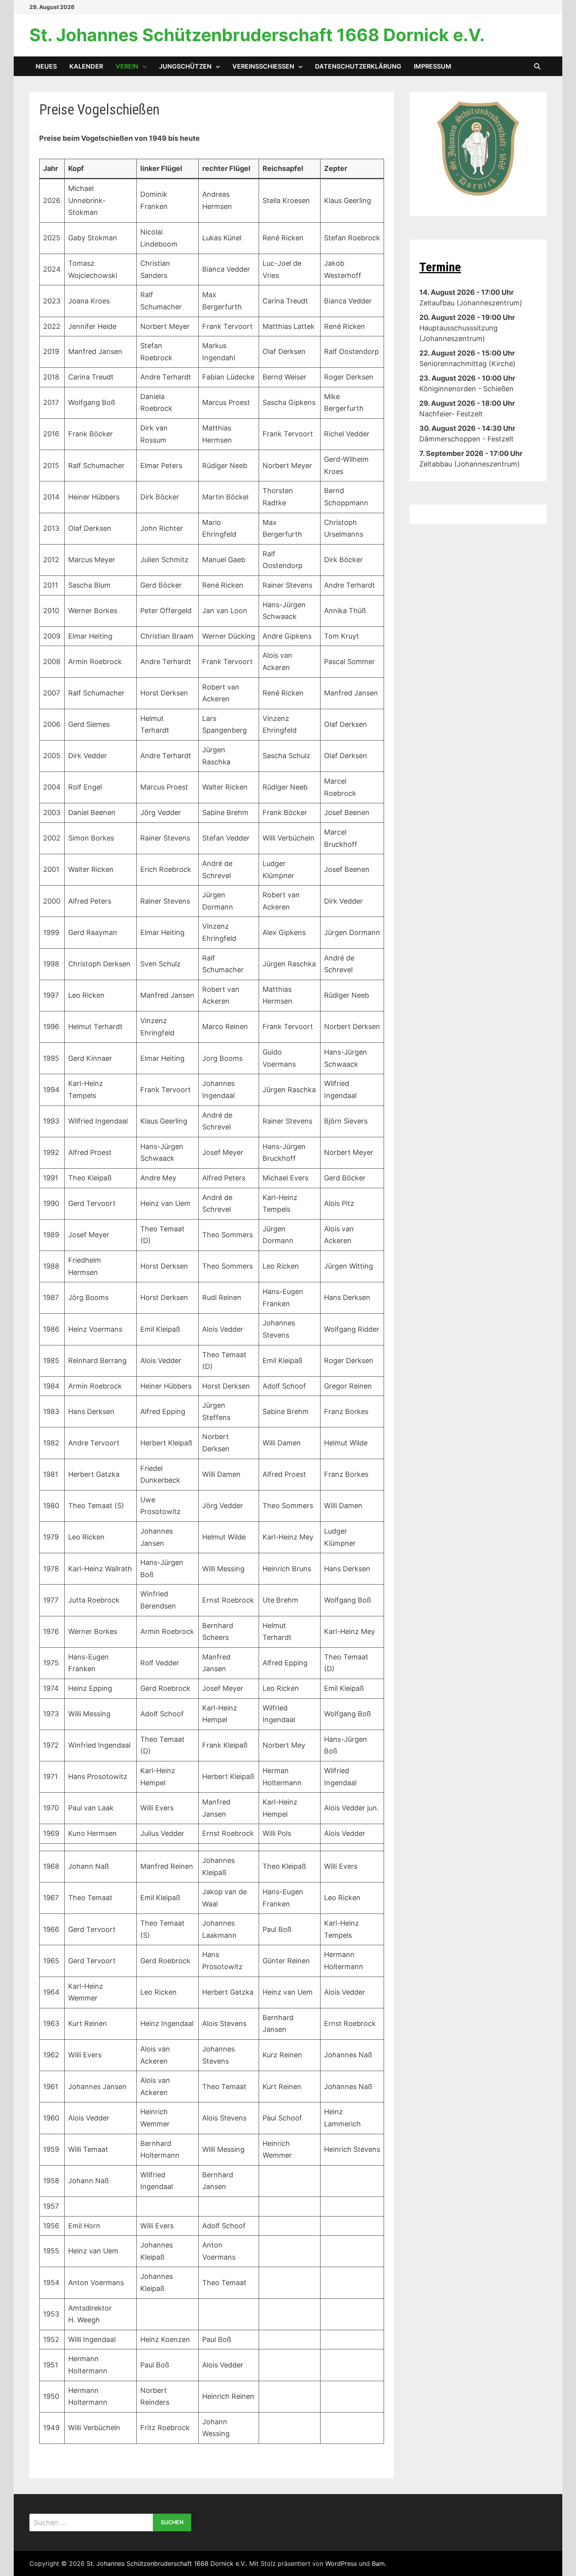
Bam (378, 2563)
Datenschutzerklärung (358, 66)
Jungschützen (185, 66)
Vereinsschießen (263, 66)
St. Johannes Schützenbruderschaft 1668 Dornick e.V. (257, 35)
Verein (127, 66)
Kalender (86, 66)
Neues (46, 66)
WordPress (341, 2563)
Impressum (433, 66)
